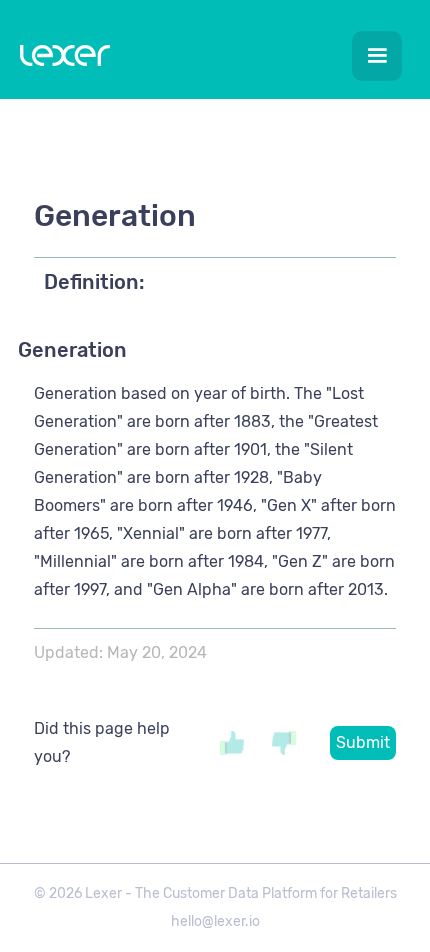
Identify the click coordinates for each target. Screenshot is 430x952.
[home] (60, 59)
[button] (377, 56)
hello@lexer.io (215, 921)
